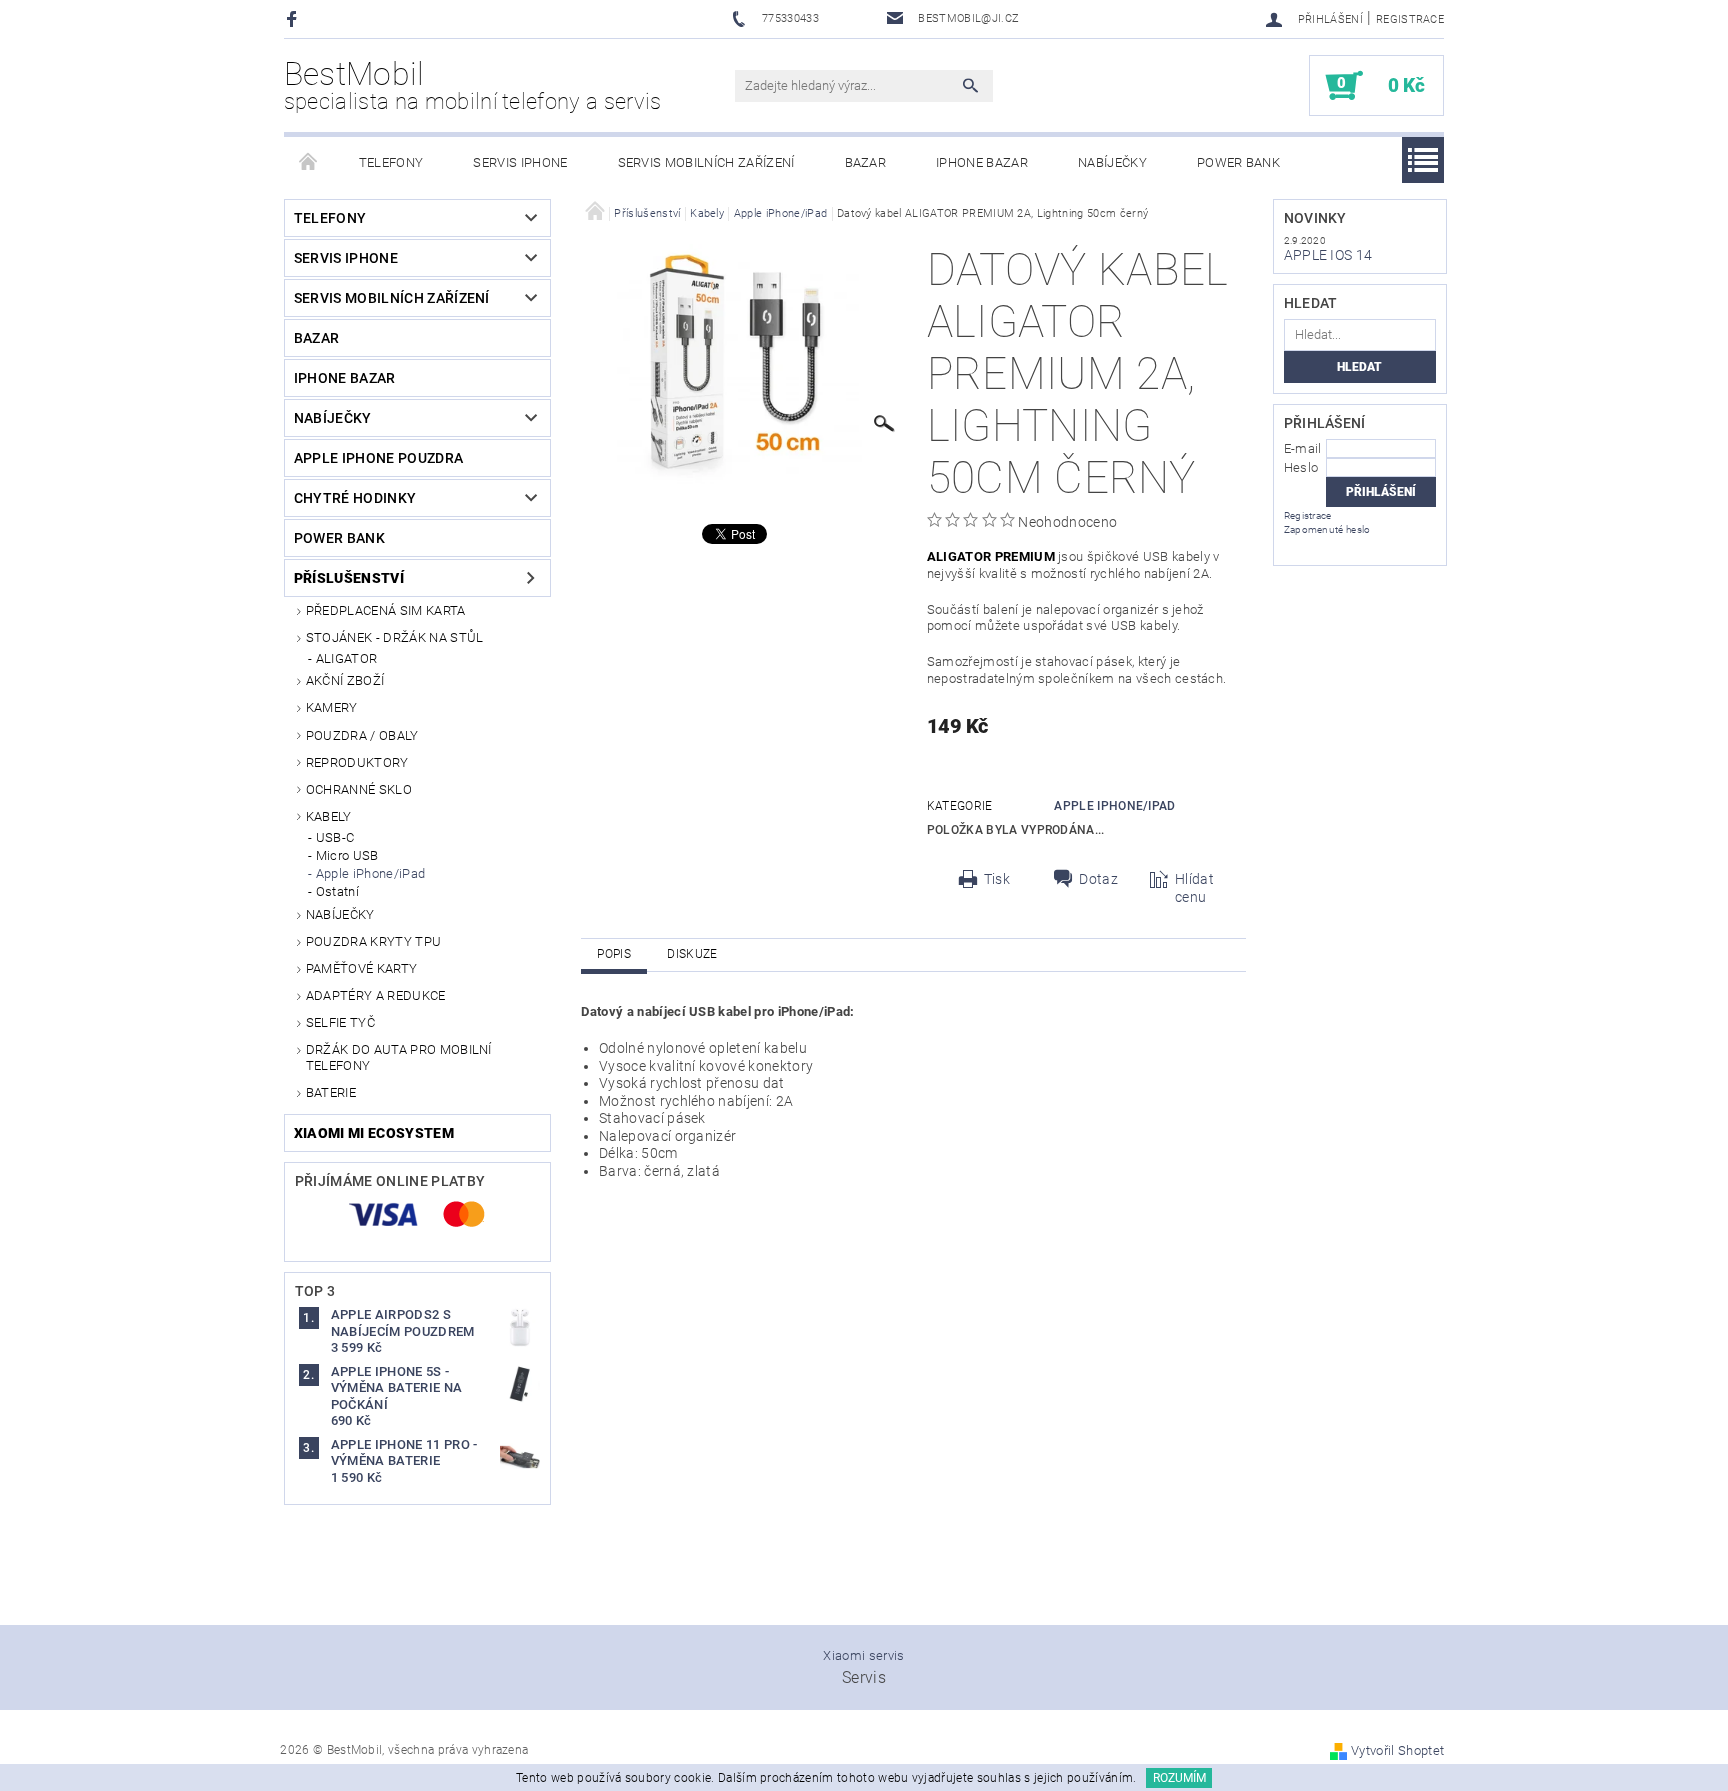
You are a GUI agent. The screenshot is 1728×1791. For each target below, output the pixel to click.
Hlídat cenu (1194, 888)
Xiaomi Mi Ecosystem (374, 1133)
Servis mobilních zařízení (706, 162)
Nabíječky (1112, 162)
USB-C (335, 837)
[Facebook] (294, 18)
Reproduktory (357, 762)
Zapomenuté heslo (1327, 529)
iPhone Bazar (982, 162)
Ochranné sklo (359, 789)
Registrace (1410, 19)
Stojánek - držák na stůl (395, 637)
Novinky (1315, 218)
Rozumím (1179, 1778)
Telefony (391, 162)
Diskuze (692, 954)
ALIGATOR (347, 658)
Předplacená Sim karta (386, 610)
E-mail (1303, 448)
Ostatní (337, 891)
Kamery (332, 707)
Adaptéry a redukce (376, 995)
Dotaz (1098, 879)
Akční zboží (345, 680)
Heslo (1301, 467)
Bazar (866, 162)
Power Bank (1238, 162)
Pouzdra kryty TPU (373, 941)
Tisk (997, 879)
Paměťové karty (361, 968)
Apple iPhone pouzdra (378, 458)
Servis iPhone (520, 162)
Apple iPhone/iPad (370, 873)
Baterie (331, 1092)
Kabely (329, 816)
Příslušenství (349, 578)
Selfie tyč (340, 1022)
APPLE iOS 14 (1328, 255)
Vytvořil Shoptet (1397, 1750)
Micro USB (347, 855)
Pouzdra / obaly (362, 735)
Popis (614, 954)
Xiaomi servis (863, 1655)
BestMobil (473, 85)
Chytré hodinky (355, 498)
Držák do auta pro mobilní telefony (399, 1057)
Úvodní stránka (309, 163)
